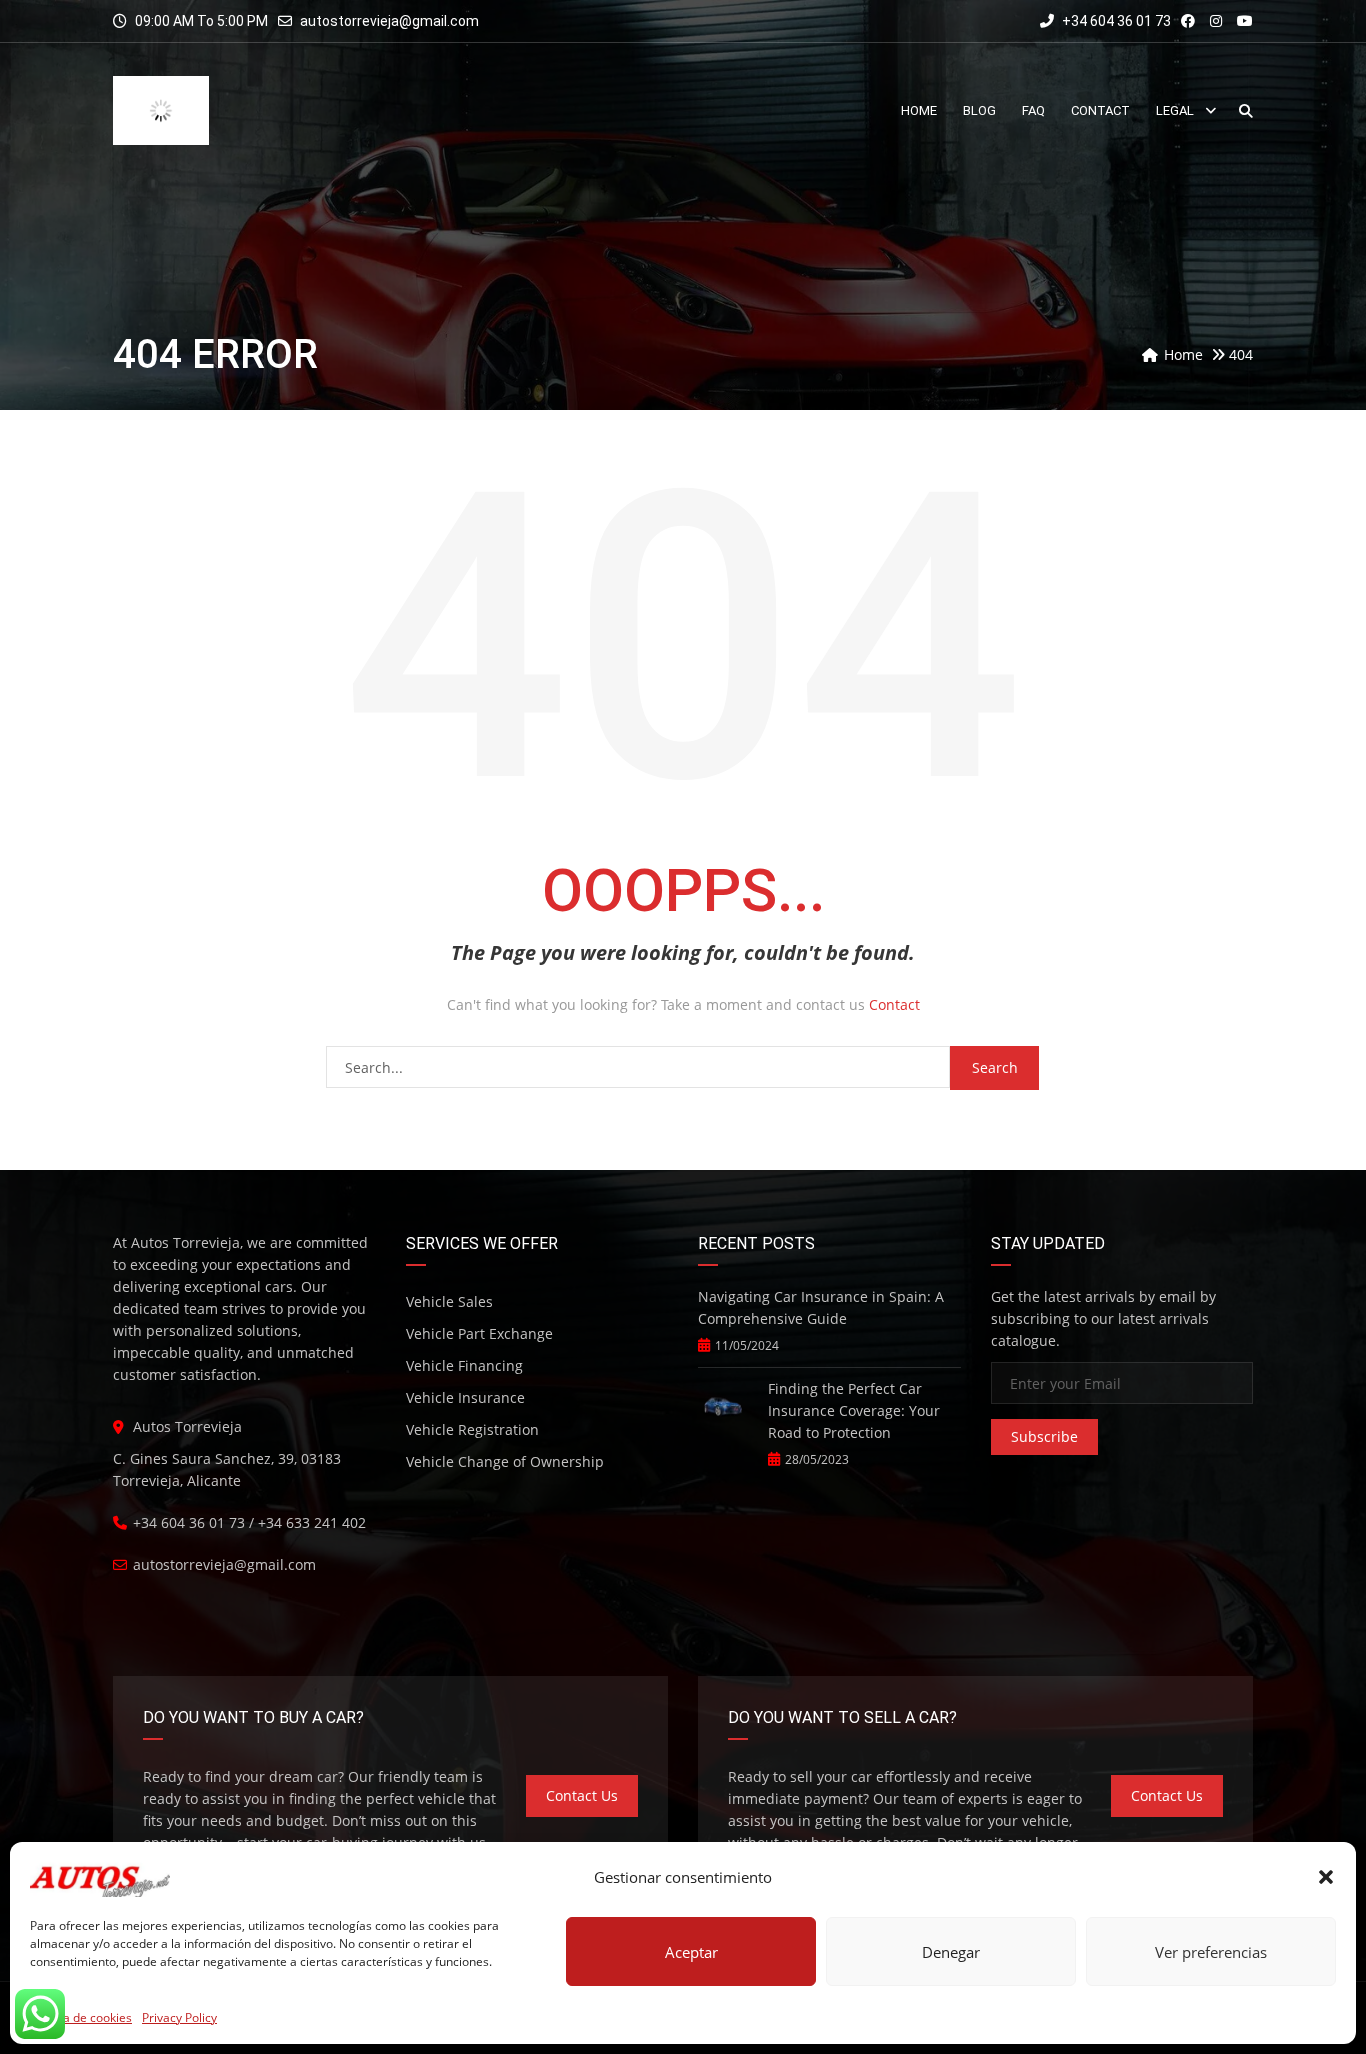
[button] (1326, 1877)
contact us (582, 1747)
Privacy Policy (179, 2017)
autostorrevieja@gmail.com (389, 21)
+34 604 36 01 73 (1115, 21)
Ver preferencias (1211, 1952)
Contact (894, 956)
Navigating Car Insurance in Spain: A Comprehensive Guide (821, 1259)
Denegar (951, 1952)
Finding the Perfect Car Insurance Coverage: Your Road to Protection (854, 1362)
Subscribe (1044, 1388)
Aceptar (691, 1952)
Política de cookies (81, 2017)
